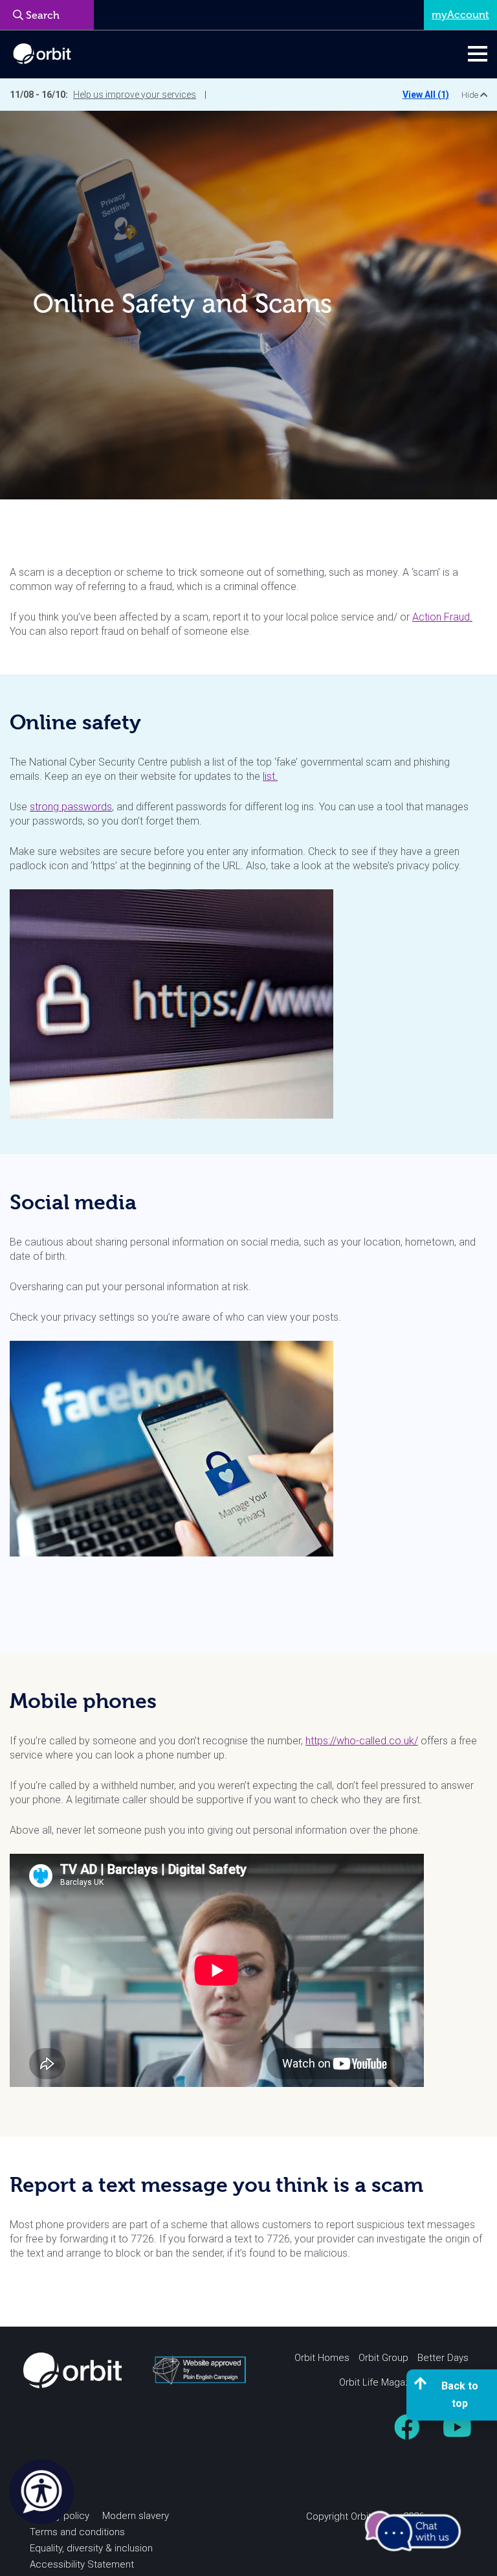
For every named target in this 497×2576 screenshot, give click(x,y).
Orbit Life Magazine (381, 2382)
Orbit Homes (322, 2358)
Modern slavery (136, 2516)
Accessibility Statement (82, 2564)
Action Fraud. (442, 617)
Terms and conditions (77, 2532)
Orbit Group (383, 2358)
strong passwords (71, 807)
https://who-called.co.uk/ (362, 1741)
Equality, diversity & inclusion (91, 2548)
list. (270, 776)
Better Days (443, 2358)
